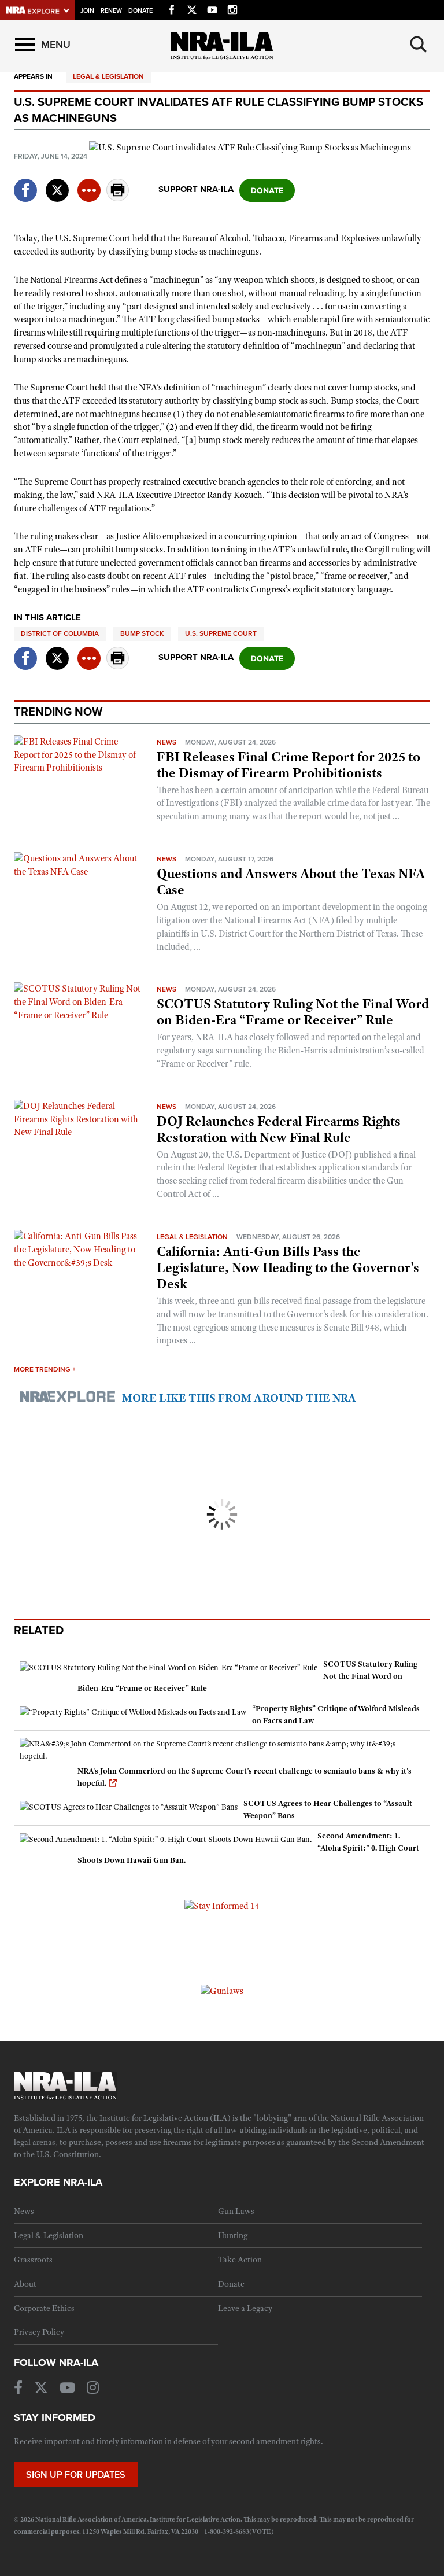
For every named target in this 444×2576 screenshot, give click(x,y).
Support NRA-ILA (196, 189)
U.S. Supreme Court (221, 633)
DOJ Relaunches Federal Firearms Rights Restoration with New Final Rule (279, 1129)
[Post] (57, 183)
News (166, 742)
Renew (111, 11)
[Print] (118, 198)
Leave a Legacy (245, 2308)
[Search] (419, 45)
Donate (140, 11)
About (25, 2284)
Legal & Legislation (108, 76)
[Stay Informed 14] (222, 1906)
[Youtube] (212, 8)
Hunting (233, 2235)
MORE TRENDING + (45, 1369)
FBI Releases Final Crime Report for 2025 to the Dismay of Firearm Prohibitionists (288, 765)
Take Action (240, 2260)
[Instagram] (232, 8)
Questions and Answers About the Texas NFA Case (291, 882)
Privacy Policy (39, 2332)
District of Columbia (60, 633)
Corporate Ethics (44, 2308)
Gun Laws (236, 2211)
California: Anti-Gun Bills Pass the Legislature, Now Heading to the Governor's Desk (288, 1267)
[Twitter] (192, 8)
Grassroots (33, 2260)
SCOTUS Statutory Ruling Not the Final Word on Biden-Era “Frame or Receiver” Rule (293, 1012)
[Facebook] (172, 8)
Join (87, 11)
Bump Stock (142, 633)
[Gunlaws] (222, 1991)
